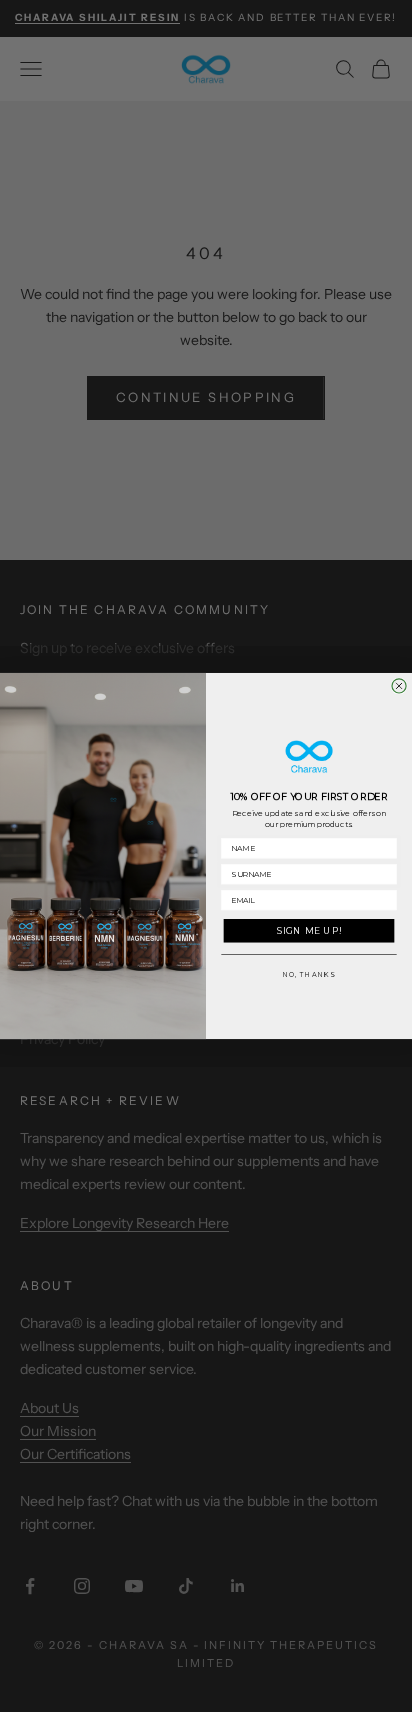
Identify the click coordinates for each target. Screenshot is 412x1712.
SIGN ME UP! (309, 930)
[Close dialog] (399, 686)
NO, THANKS (309, 975)
